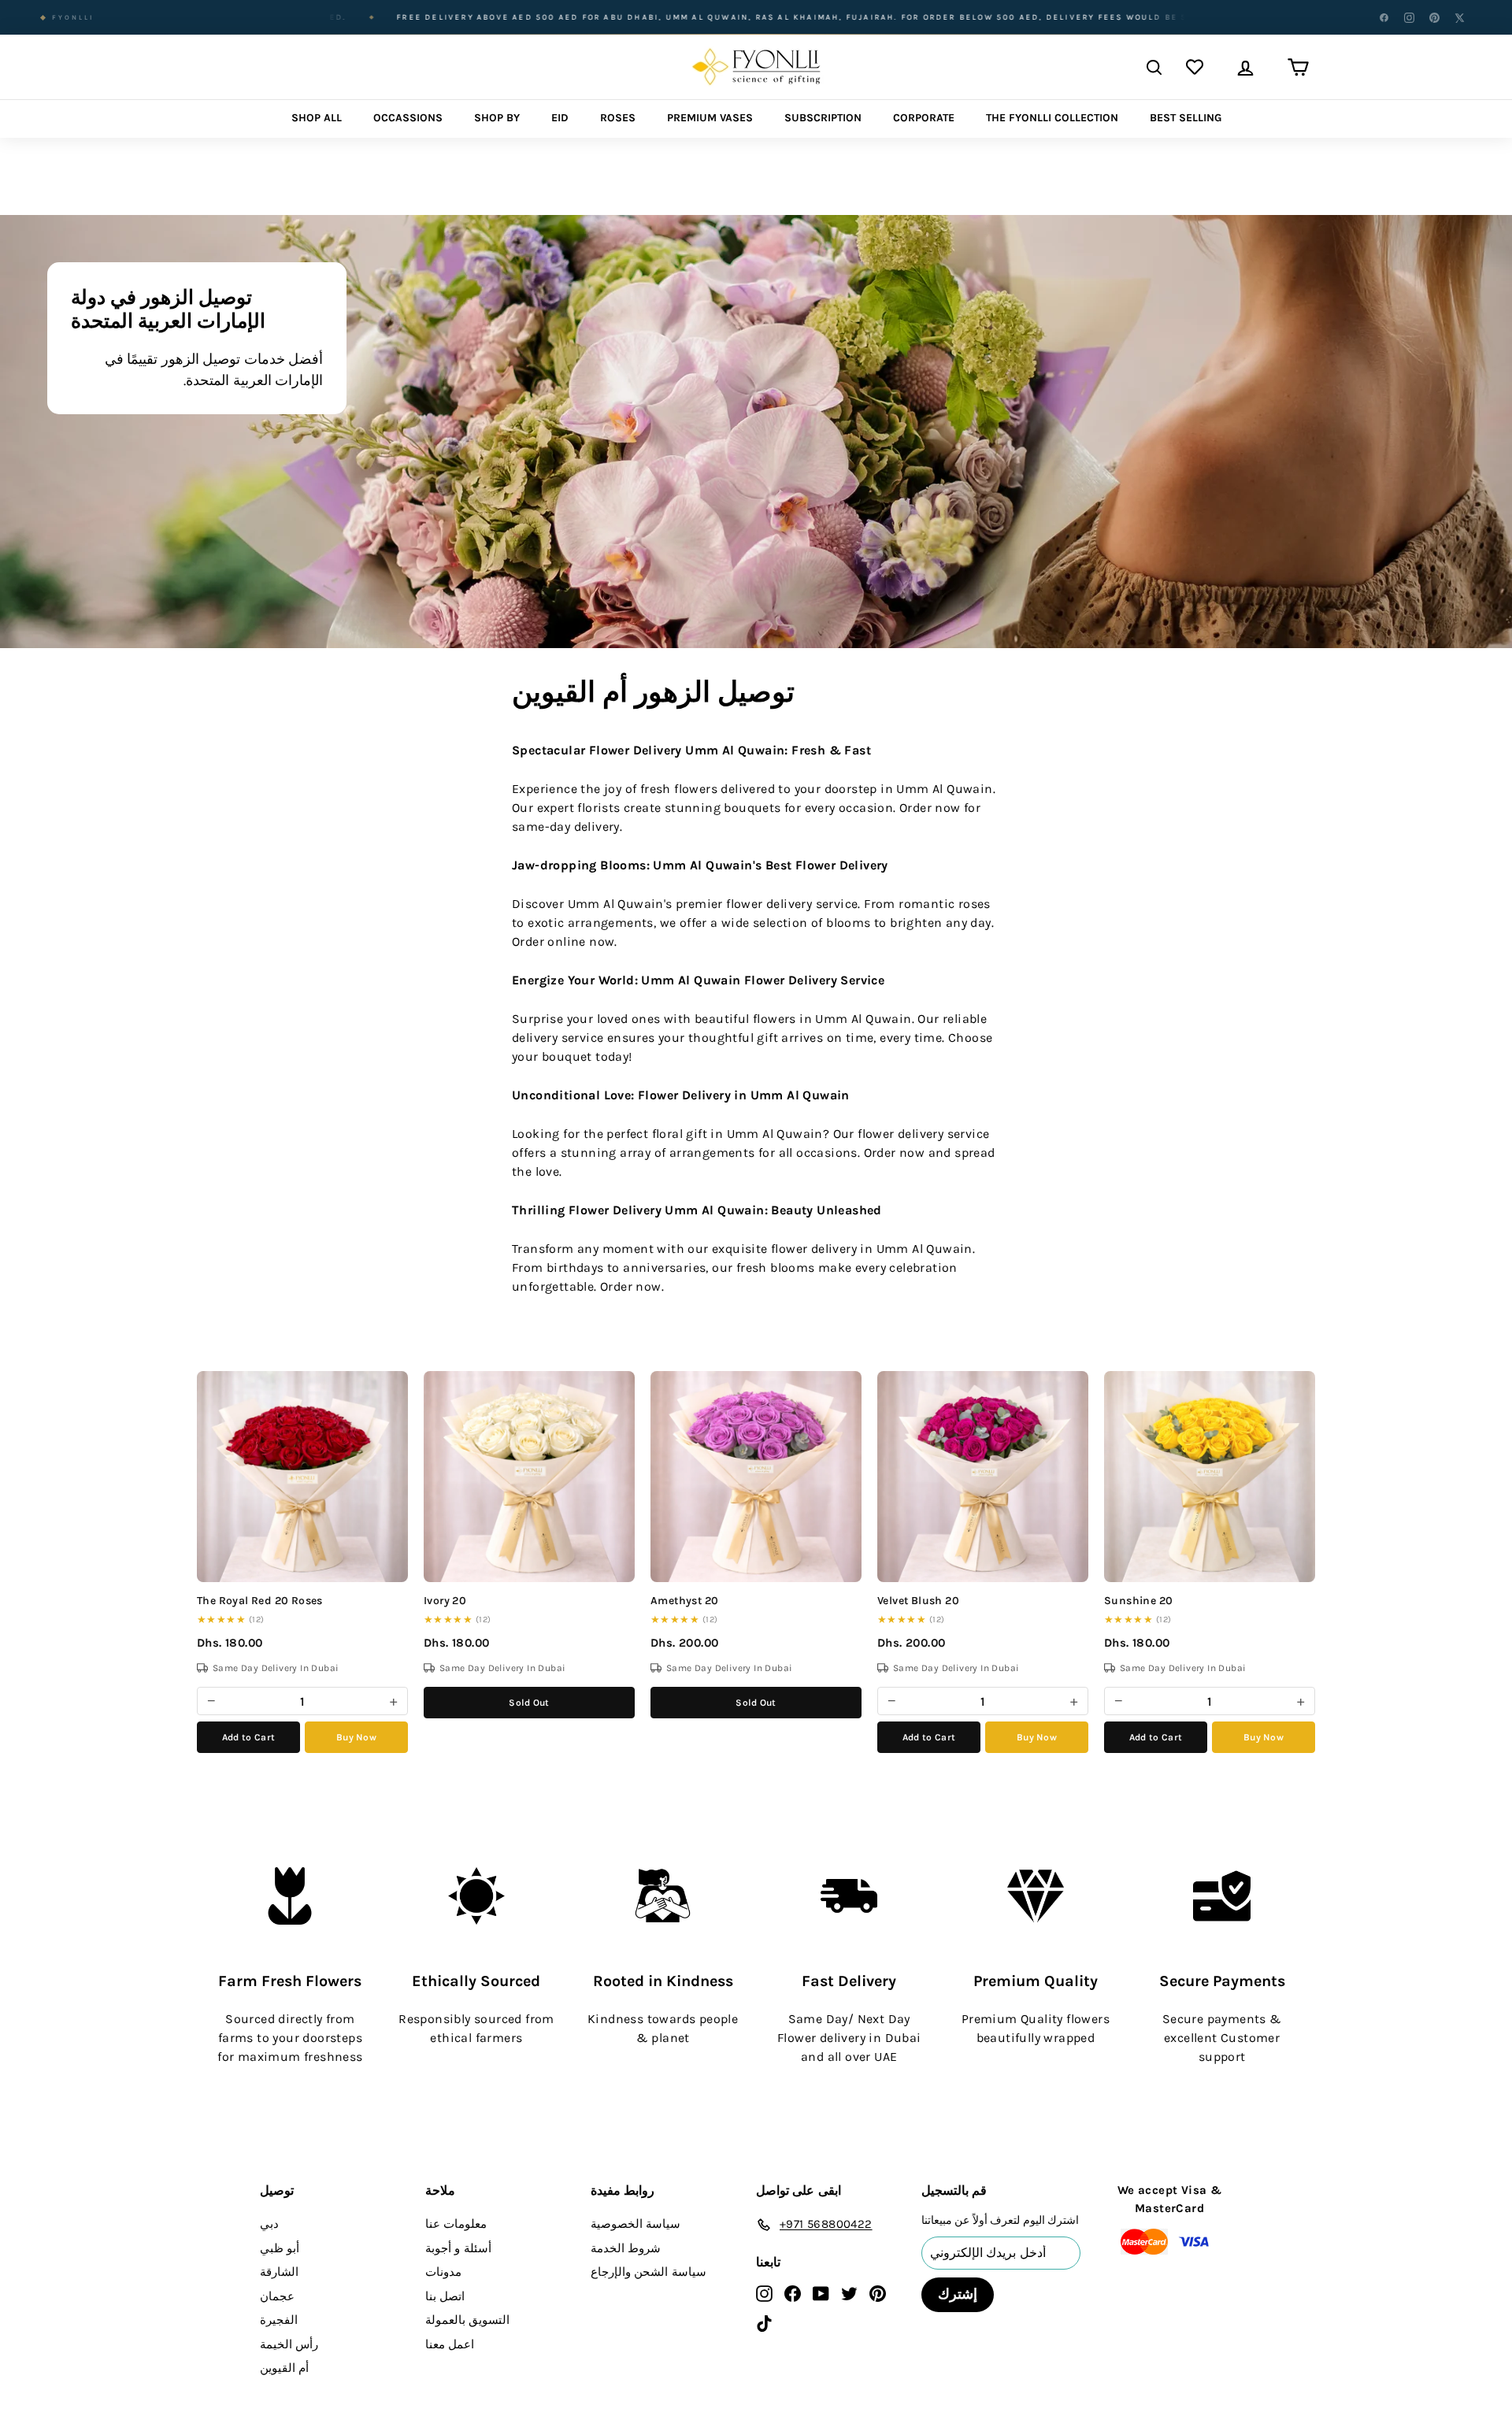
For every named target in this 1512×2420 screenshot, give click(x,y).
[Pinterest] (1434, 17)
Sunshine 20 (1138, 1601)
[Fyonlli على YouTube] (821, 2293)
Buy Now (356, 1737)
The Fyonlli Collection (1052, 118)
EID (560, 118)
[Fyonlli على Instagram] (764, 2293)
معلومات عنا (456, 2224)
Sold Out (529, 1703)
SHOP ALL (317, 118)
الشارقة (279, 2272)
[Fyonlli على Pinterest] (878, 2293)
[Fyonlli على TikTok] (764, 2323)
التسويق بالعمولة (467, 2320)
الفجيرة (279, 2320)
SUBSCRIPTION (823, 118)
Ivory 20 (445, 1601)
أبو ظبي (280, 2248)
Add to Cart (248, 1737)
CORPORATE (924, 118)
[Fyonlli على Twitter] (849, 2293)
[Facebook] (1384, 17)
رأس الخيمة (289, 2344)
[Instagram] (1409, 17)
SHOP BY (497, 118)
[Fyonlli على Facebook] (793, 2293)
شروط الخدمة (626, 2248)
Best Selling (1186, 118)
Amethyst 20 (684, 1601)
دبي (269, 2224)
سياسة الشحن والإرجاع (649, 2272)
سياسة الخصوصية (636, 2224)
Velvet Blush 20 (918, 1601)
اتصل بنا (445, 2296)
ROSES (618, 118)
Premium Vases (710, 118)
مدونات (443, 2272)
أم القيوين (284, 2368)
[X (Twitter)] (1459, 17)
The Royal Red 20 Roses (260, 1601)
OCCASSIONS (408, 118)
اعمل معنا (450, 2344)
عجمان (277, 2296)
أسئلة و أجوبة (458, 2248)
